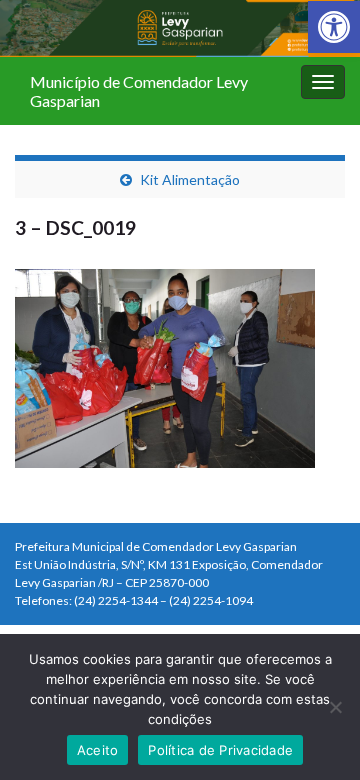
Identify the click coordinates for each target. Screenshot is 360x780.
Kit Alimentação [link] (190, 179)
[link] (334, 27)
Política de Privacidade (220, 750)
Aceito (98, 750)
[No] (335, 707)
